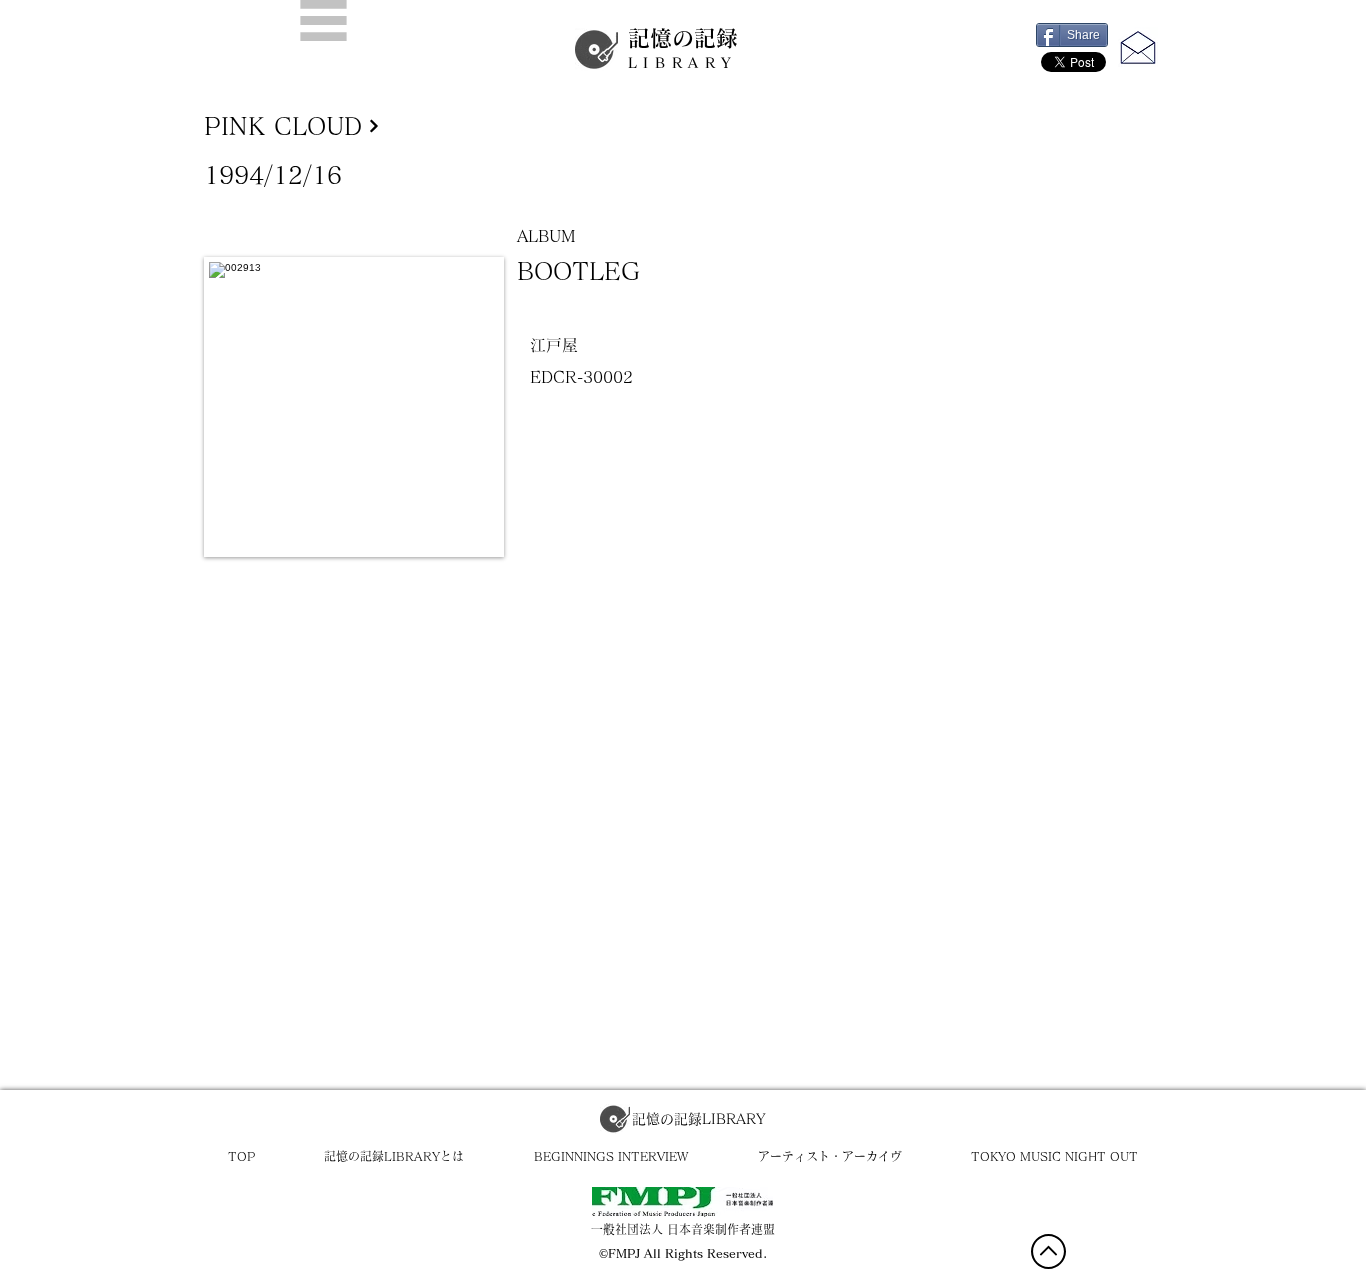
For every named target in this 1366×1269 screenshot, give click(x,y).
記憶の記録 (683, 48)
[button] (323, 20)
